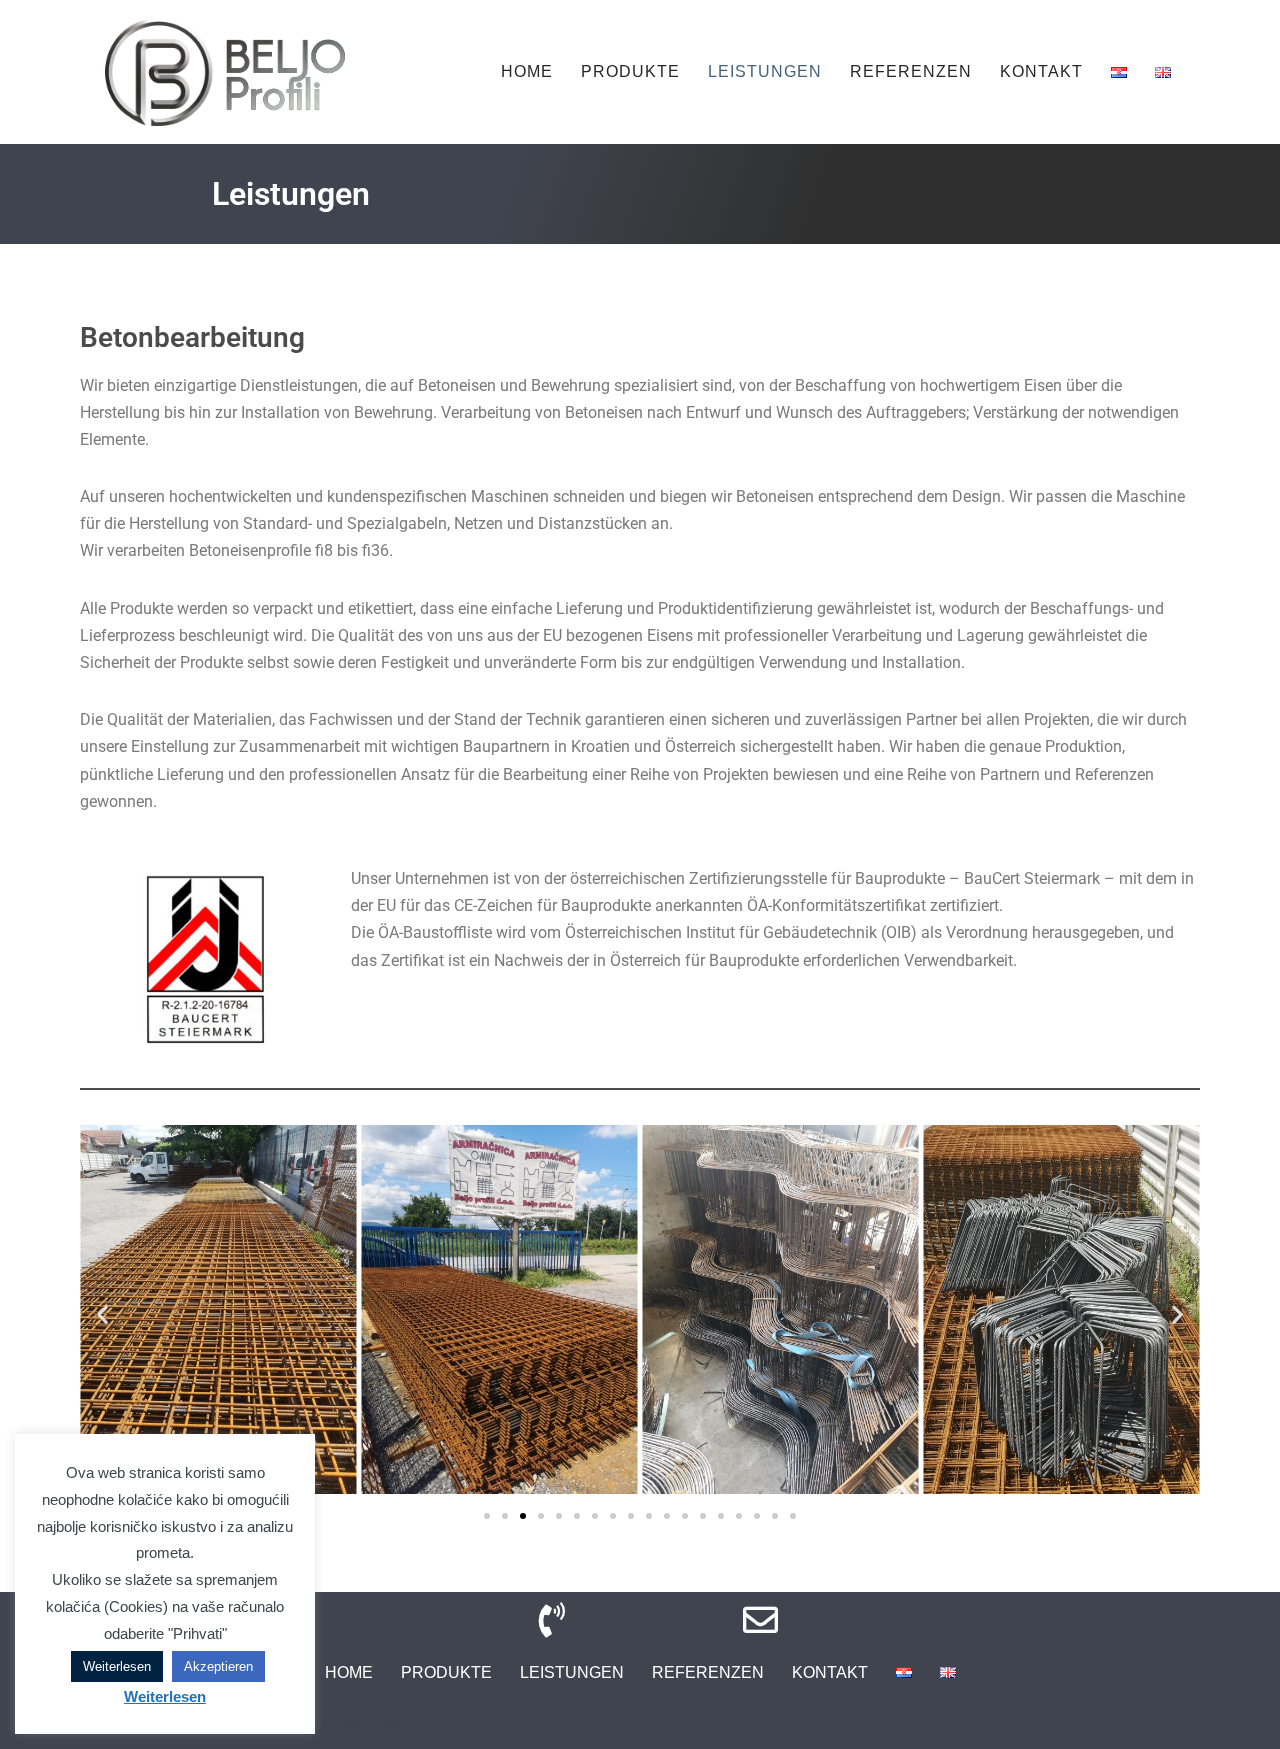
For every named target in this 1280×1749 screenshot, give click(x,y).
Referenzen (911, 71)
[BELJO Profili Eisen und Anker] (225, 72)
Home (527, 71)
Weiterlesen (117, 1666)
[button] (102, 1313)
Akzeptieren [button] (218, 1666)
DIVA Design (377, 1723)
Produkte (630, 71)
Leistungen (765, 71)
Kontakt (1041, 71)
